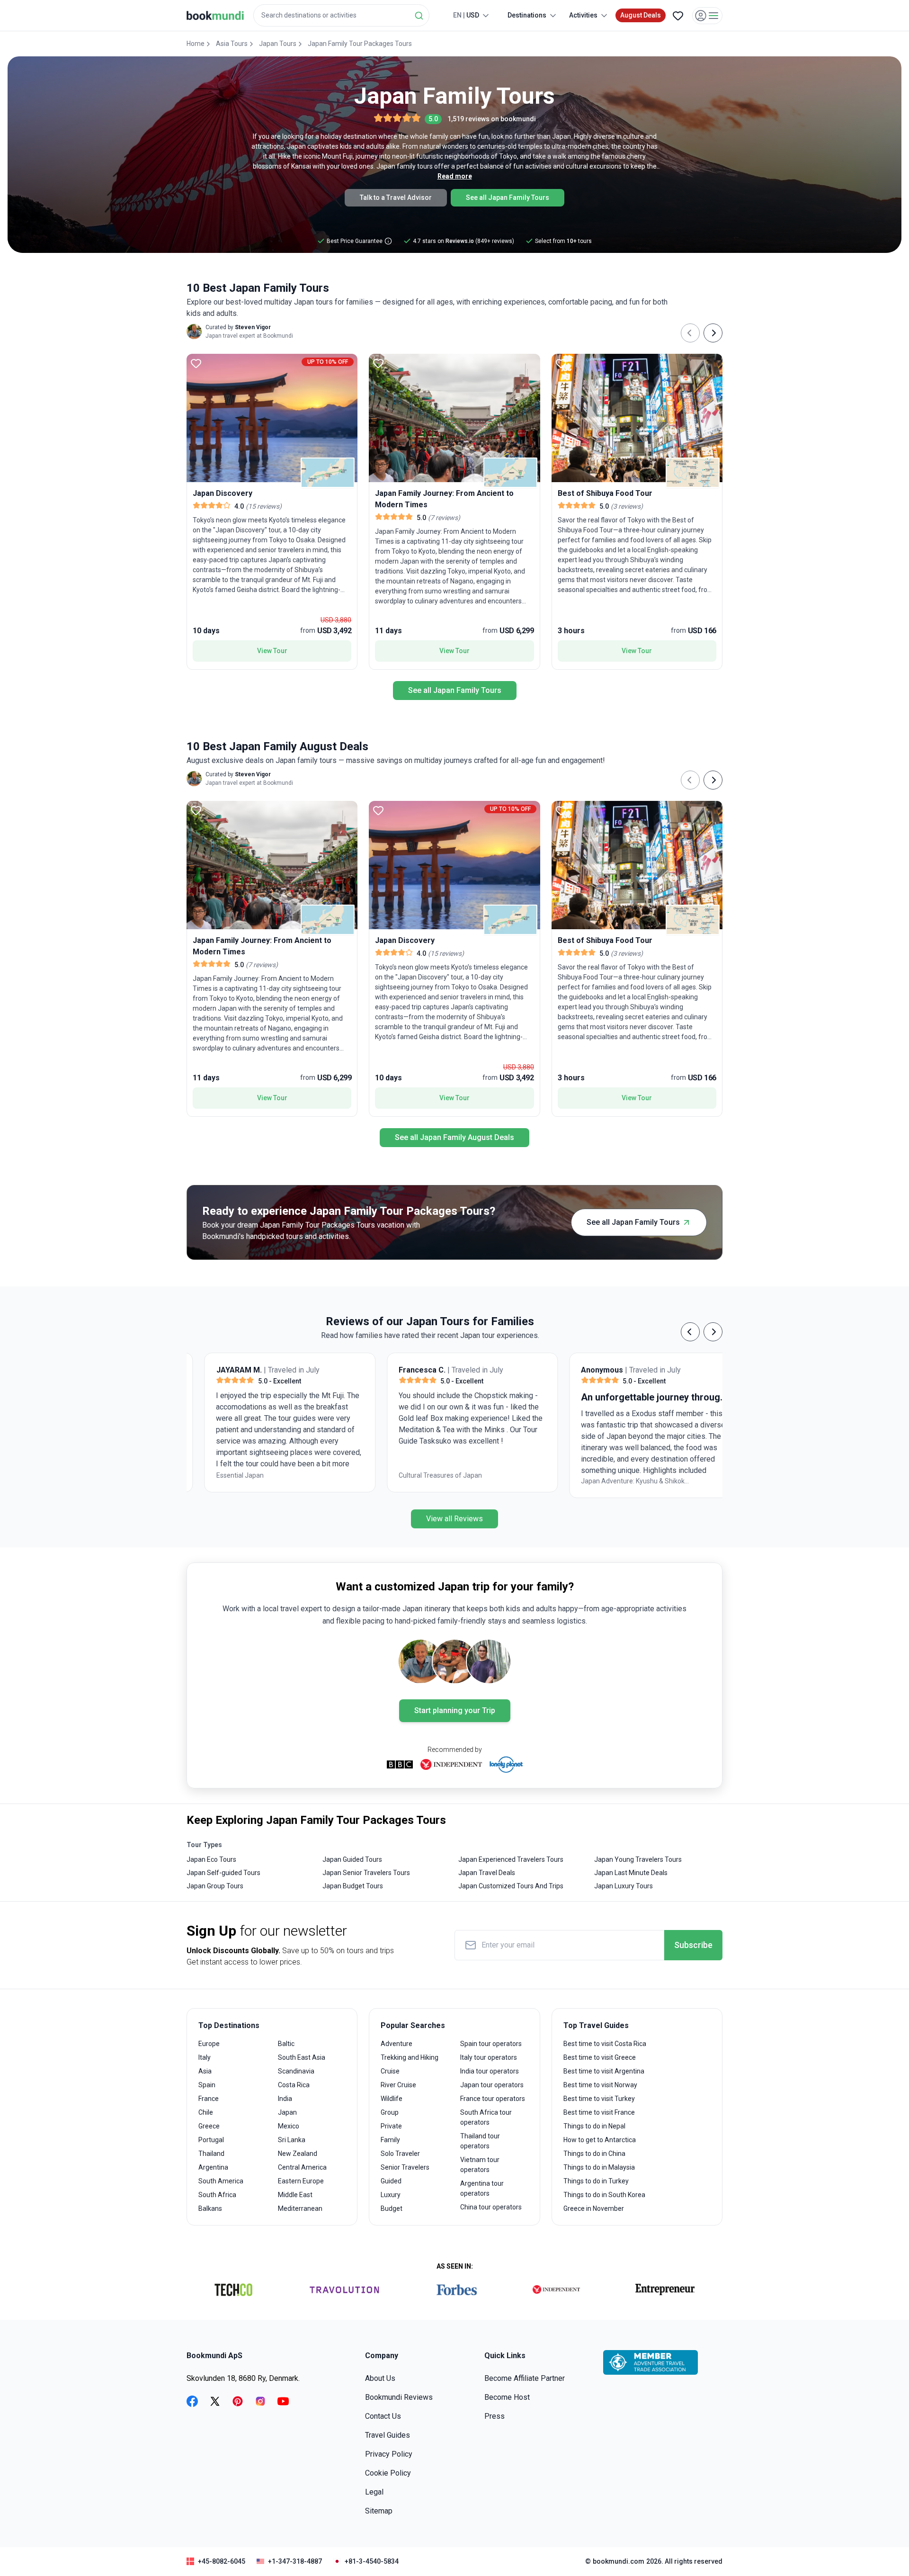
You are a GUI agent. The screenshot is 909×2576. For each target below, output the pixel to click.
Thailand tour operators (480, 2141)
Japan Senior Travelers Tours (366, 1873)
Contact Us (383, 2416)
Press (495, 2416)
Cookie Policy (388, 2473)
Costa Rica (294, 2085)
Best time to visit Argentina (604, 2071)
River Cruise (398, 2085)
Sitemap (379, 2511)
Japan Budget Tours (353, 1886)
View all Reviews (454, 1519)
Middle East (295, 2195)
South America (221, 2181)
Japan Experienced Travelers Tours (511, 1859)
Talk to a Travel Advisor (396, 197)
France (209, 2099)
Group (390, 2112)
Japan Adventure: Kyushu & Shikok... (467, 1481)
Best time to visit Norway (600, 2085)
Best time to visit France (599, 2112)
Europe (209, 2044)
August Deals (641, 15)
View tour (272, 651)
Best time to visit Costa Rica (605, 2044)
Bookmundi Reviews (399, 2397)
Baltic (286, 2044)
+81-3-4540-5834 (372, 2561)
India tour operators (490, 2071)
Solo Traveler (400, 2154)
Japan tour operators (492, 2085)
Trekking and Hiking (410, 2057)
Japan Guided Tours (352, 1859)
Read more (455, 176)
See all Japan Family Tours (508, 197)
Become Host (507, 2397)
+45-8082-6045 (222, 2561)
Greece (209, 2126)
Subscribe (693, 1945)
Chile (206, 2112)
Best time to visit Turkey (599, 2099)
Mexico (289, 2126)
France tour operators (493, 2099)
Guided (391, 2181)
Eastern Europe (301, 2181)
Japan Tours (278, 44)
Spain (207, 2085)
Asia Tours (232, 44)
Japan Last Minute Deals (631, 1873)
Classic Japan (617, 1475)
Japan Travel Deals (487, 1873)
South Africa (217, 2195)
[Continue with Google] (774, 123)
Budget (392, 2208)
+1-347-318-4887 (295, 2561)
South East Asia (302, 2057)
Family (390, 2140)
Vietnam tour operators (480, 2165)
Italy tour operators (489, 2057)
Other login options (847, 123)
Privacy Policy (389, 2454)
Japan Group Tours (215, 1886)
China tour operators (491, 2207)
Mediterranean (300, 2208)
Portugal (211, 2140)
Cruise (390, 2071)
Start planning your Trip (455, 1710)
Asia (205, 2071)
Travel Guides (388, 2435)
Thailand (211, 2154)
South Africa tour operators (486, 2117)
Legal (374, 2492)
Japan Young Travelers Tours (638, 1859)
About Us (380, 2378)
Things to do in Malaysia (599, 2167)
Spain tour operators (491, 2044)
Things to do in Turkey (596, 2181)
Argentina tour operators (482, 2188)
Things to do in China (594, 2154)
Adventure (397, 2044)
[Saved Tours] (678, 16)
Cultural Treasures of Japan (273, 1475)
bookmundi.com (619, 2561)
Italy (205, 2057)
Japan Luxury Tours (624, 1886)
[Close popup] (877, 66)
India (285, 2099)
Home (196, 44)
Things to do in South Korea (604, 2195)
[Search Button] (419, 16)
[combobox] (341, 15)
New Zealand (298, 2154)
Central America (302, 2167)
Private (391, 2126)
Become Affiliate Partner (525, 2378)
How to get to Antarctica (600, 2140)
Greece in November (594, 2208)
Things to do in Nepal (594, 2126)
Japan (287, 2112)
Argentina (213, 2167)
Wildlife (392, 2099)
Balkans (210, 2208)
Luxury (391, 2195)
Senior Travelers (405, 2167)
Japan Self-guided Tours (223, 1873)
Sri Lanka (292, 2140)
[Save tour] (196, 363)
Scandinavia (296, 2071)
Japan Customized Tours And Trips (511, 1886)
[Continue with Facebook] (743, 123)
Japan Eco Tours (211, 1859)
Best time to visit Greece (600, 2057)
